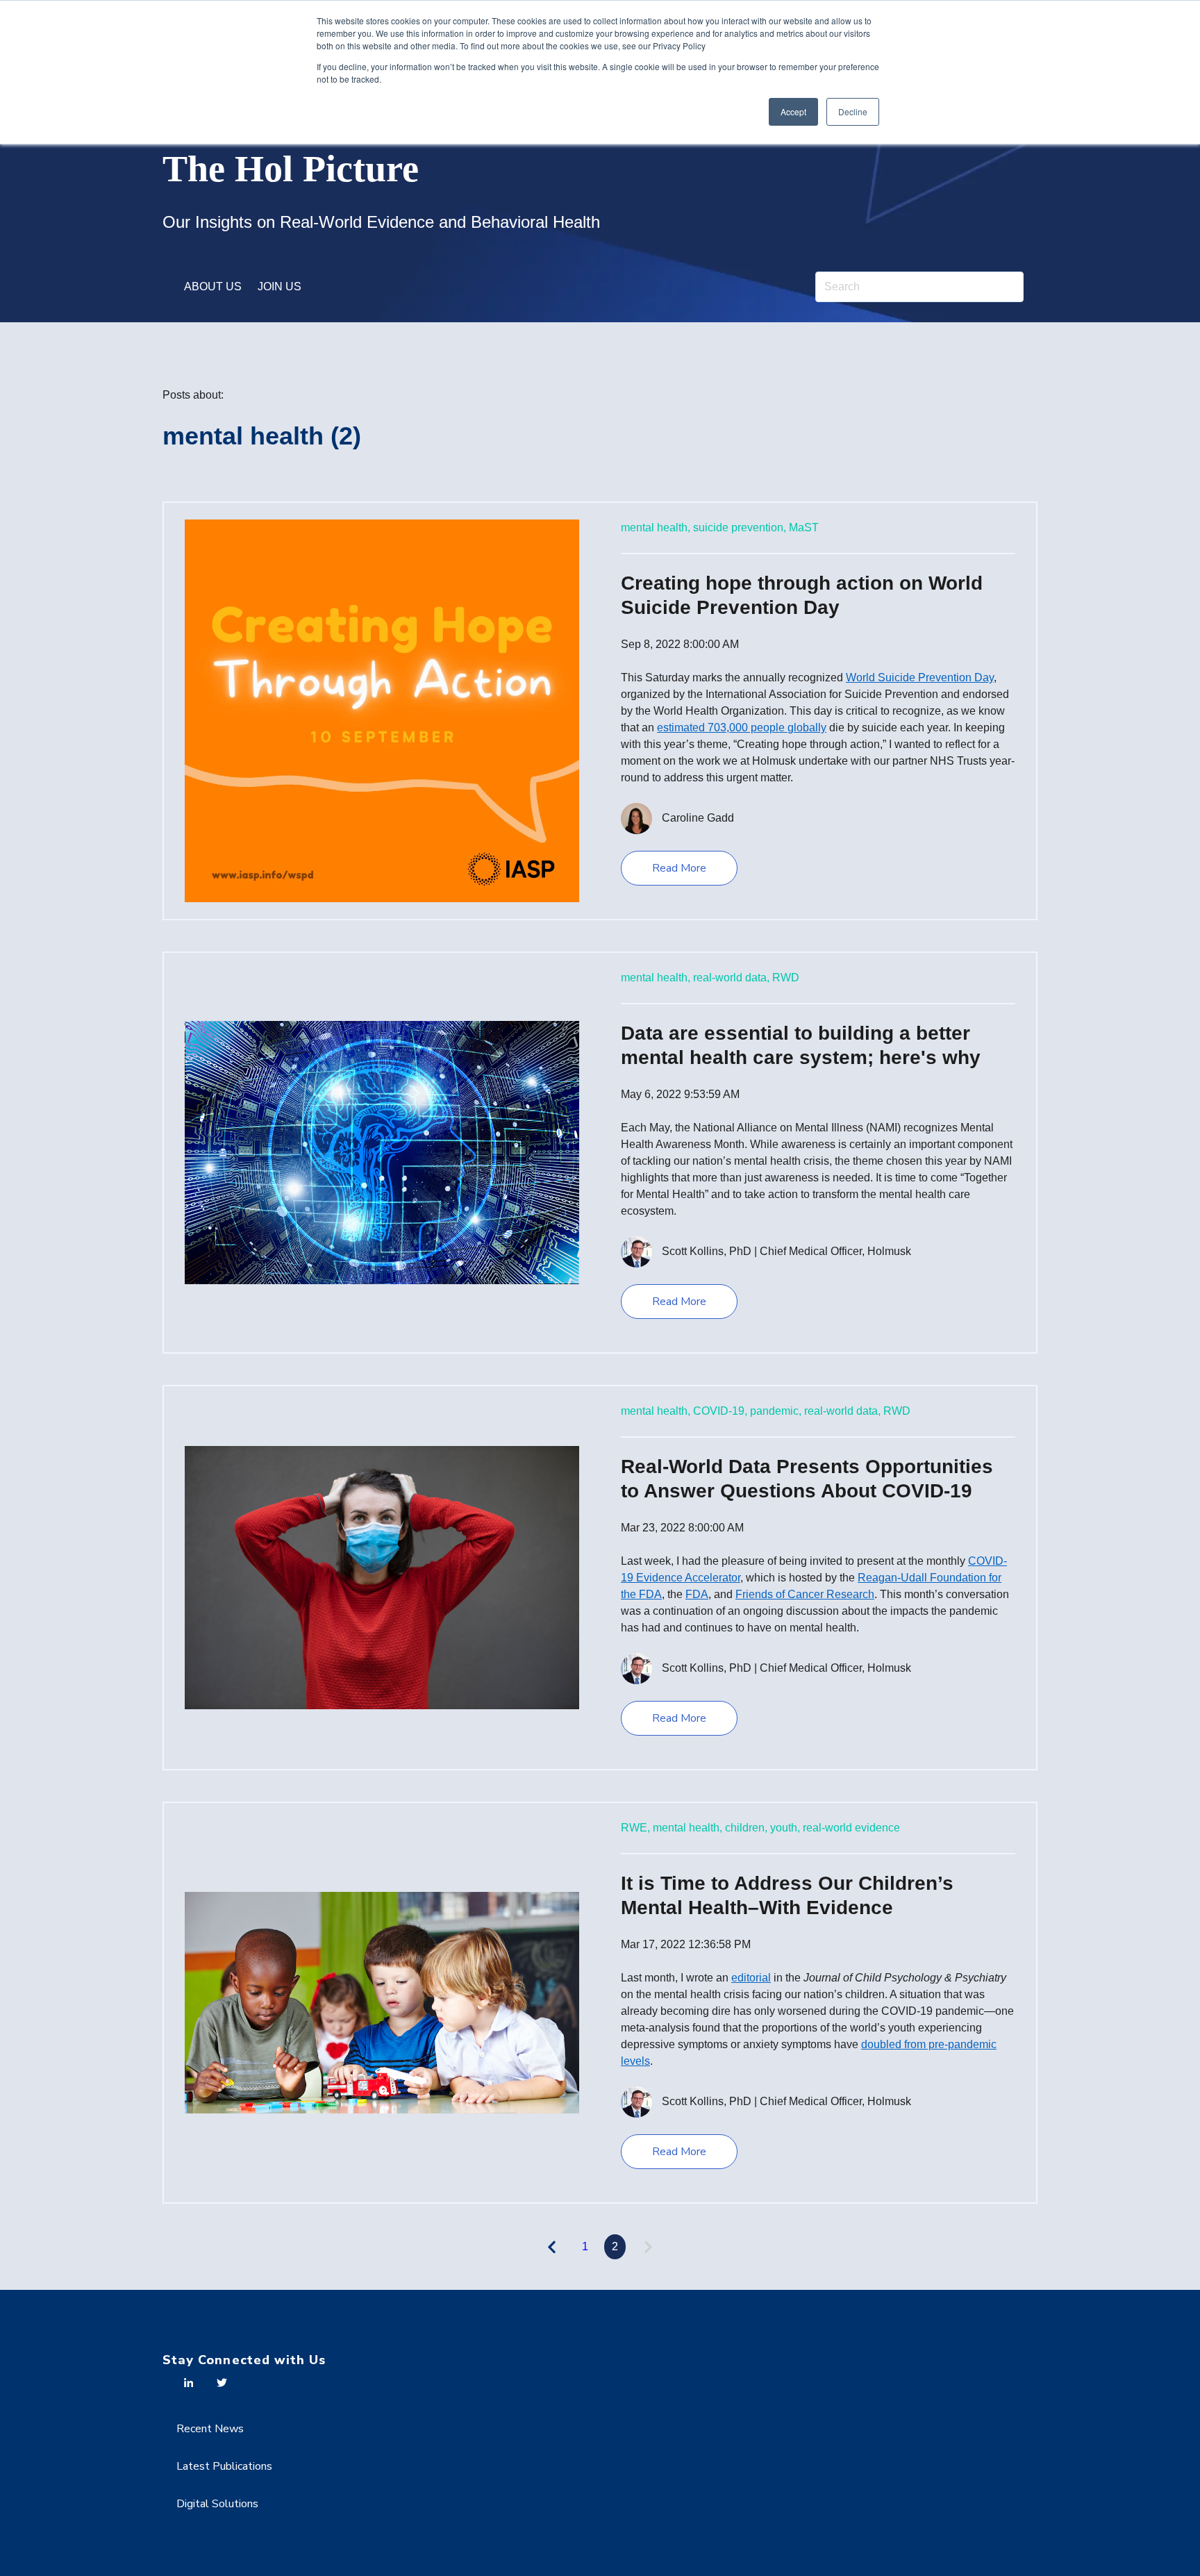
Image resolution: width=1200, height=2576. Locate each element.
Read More (679, 868)
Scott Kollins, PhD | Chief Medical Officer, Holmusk (786, 1251)
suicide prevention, (740, 527)
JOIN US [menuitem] (280, 286)
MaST (804, 527)
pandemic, (776, 1411)
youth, (785, 1828)
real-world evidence (851, 1828)
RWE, (635, 1828)
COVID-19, (720, 1411)
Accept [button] (793, 111)
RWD (786, 978)
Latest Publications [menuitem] (224, 2466)
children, (746, 1828)
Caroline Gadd (698, 818)
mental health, (656, 527)
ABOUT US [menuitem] (213, 286)
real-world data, (731, 978)
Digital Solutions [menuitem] (217, 2504)
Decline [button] (853, 111)
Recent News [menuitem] (210, 2429)
